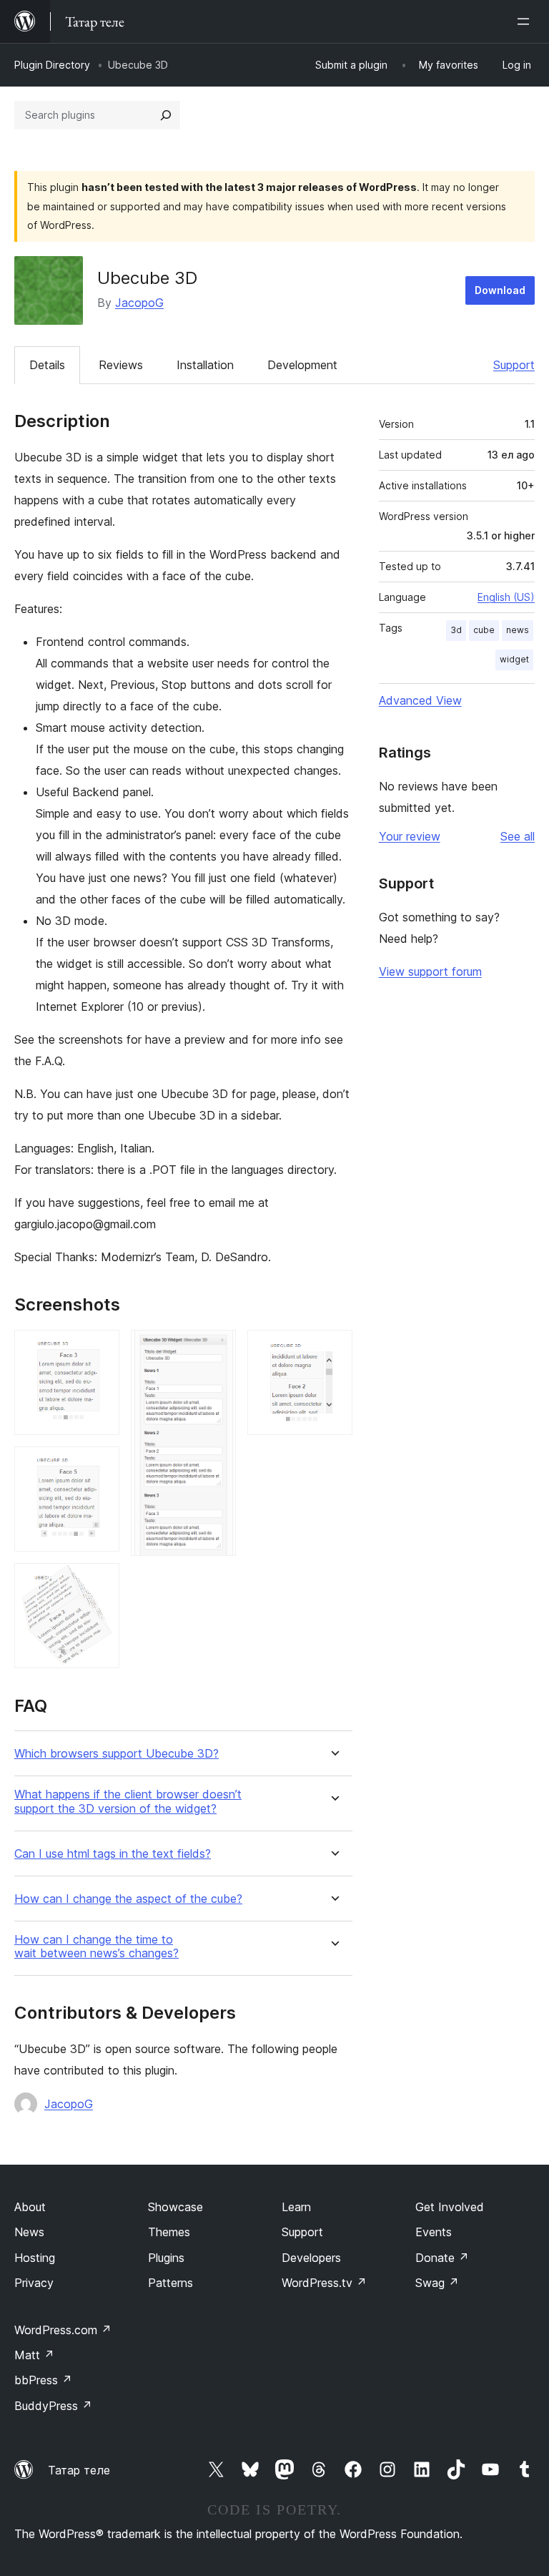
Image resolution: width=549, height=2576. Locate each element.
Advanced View (420, 700)
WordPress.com (63, 2330)
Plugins (166, 2258)
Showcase (175, 2207)
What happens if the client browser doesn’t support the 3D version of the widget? (128, 1801)
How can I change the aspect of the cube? (128, 1899)
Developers (311, 2258)
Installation (205, 365)
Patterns (170, 2283)
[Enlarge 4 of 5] (217, 1349)
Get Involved (450, 2207)
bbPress (43, 2380)
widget (514, 659)
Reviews (121, 365)
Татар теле (79, 2470)
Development (302, 365)
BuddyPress (53, 2406)
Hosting (35, 2258)
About (30, 2207)
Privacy (34, 2283)
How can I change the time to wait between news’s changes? (97, 1946)
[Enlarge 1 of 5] (100, 1349)
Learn (296, 2207)
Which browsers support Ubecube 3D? (117, 1754)
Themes (169, 2232)
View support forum (430, 971)
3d (456, 630)
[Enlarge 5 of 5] (333, 1349)
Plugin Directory (52, 65)
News (29, 2232)
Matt (34, 2355)
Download (500, 290)
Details (47, 365)
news (518, 630)
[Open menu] (526, 21)
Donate (442, 2258)
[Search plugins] (166, 115)
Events (434, 2232)
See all (518, 836)
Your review (410, 836)
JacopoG (139, 303)
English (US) (506, 597)
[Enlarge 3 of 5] (100, 1582)
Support (514, 365)
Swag (437, 2283)
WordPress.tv (324, 2283)
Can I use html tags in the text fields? (113, 1854)
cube (484, 630)
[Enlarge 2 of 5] (100, 1466)
